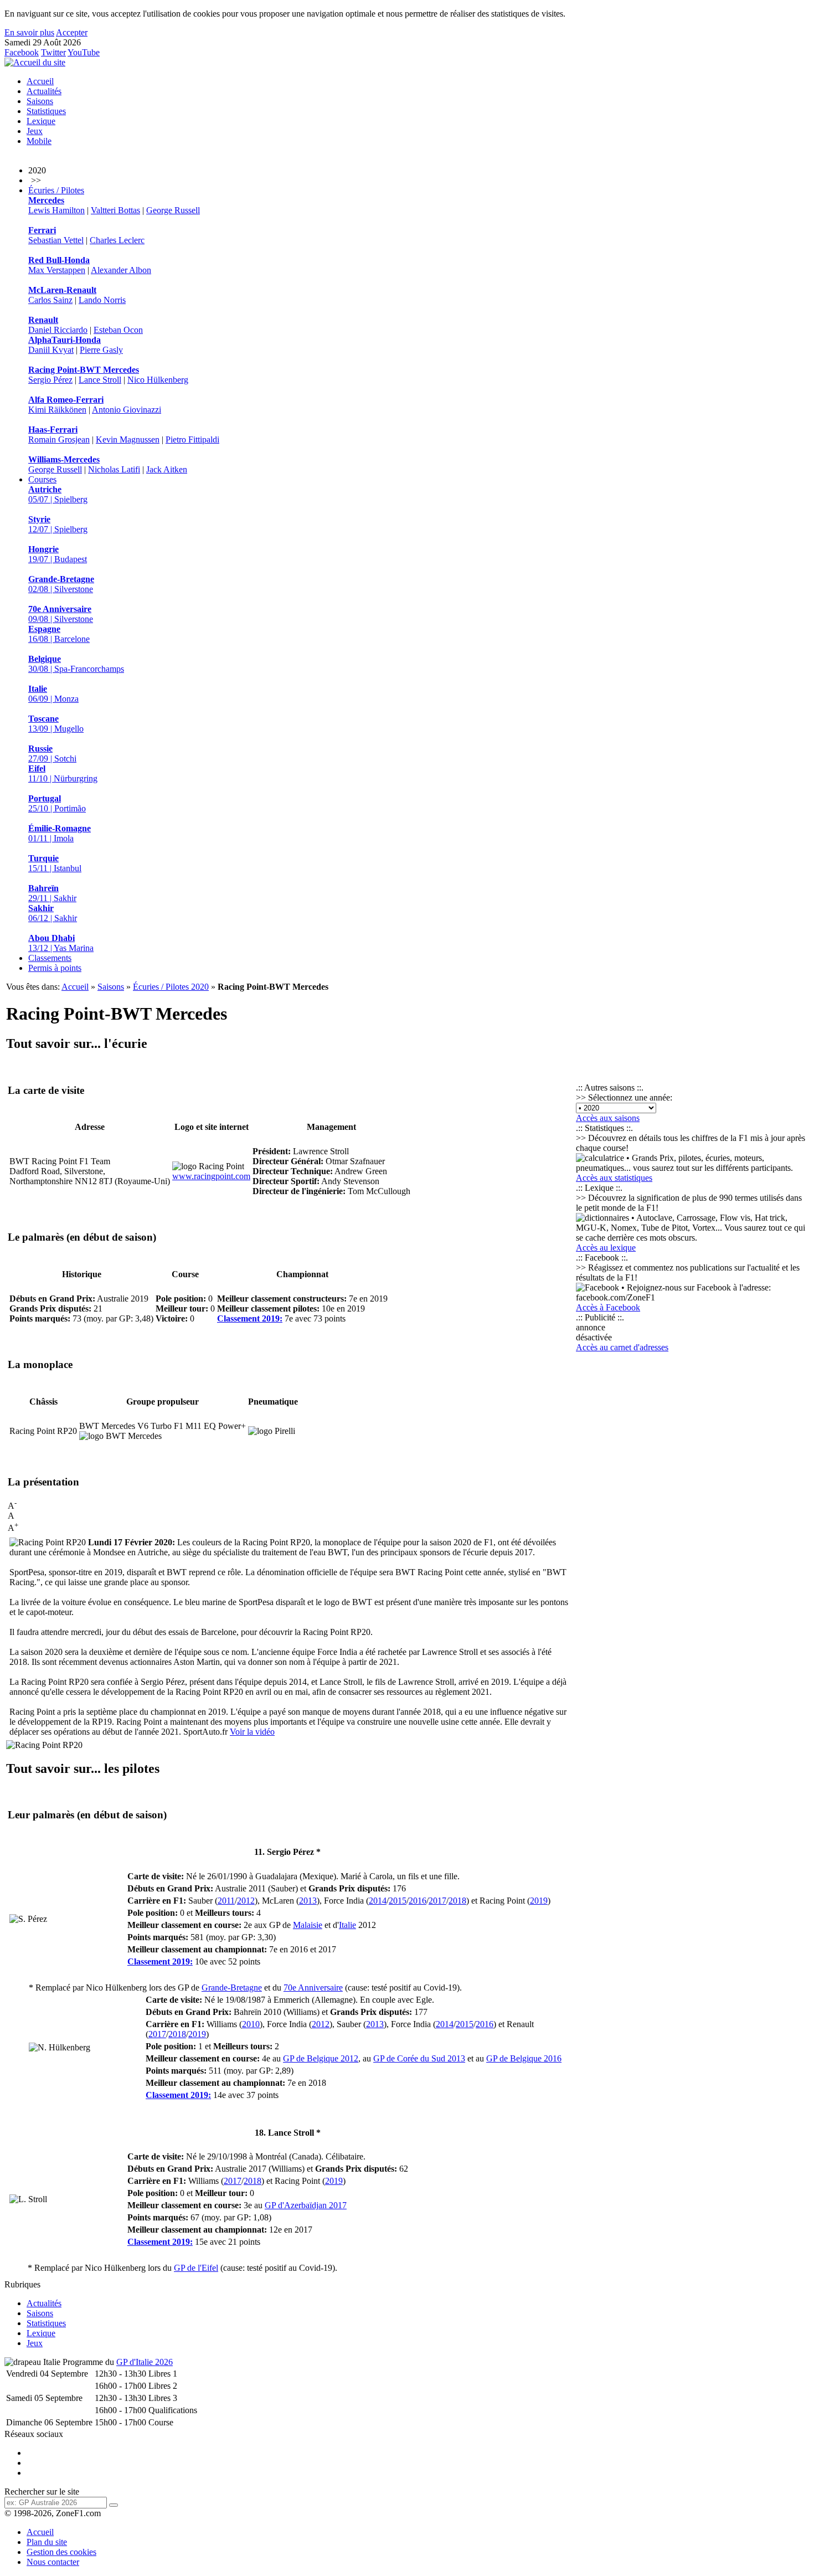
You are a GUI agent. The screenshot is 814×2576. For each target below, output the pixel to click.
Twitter (53, 52)
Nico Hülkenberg (158, 380)
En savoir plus (29, 32)
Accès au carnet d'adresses (622, 1347)
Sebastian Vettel (56, 240)
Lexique (41, 121)
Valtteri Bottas (115, 210)
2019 (539, 1901)
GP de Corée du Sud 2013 (419, 2058)
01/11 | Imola (60, 833)
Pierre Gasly (101, 350)
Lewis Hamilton (56, 210)
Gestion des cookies (61, 2552)
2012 (246, 1901)
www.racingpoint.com (211, 1176)
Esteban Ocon (118, 330)
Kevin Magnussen (128, 439)
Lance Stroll (100, 380)
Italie (347, 1925)
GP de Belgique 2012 (321, 2058)
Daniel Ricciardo (58, 330)
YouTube (84, 52)
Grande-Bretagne (232, 1988)
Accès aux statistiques (614, 1178)
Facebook (22, 52)
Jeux (35, 131)
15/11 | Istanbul (55, 863)
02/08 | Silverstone (61, 584)
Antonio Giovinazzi (127, 410)
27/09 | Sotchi (52, 754)
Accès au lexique (606, 1248)
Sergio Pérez (50, 380)
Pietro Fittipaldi (192, 439)
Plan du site (47, 2542)
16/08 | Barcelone (59, 634)
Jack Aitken (167, 469)
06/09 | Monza (53, 694)
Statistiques (46, 111)
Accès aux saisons (608, 1118)
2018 (457, 1901)
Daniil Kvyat (51, 350)
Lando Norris (102, 300)
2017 (437, 1901)
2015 (398, 1901)
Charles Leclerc (117, 240)
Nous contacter (53, 2562)
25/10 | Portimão (57, 803)
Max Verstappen (57, 270)
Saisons (40, 101)
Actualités (44, 91)
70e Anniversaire (313, 1988)
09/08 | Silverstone (61, 614)
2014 (378, 1901)
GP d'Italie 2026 (145, 2362)
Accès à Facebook (608, 1307)
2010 (251, 2024)
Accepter (72, 32)
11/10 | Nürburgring (63, 773)
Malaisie (308, 1925)
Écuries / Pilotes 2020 (171, 987)
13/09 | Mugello (56, 724)
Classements (50, 958)
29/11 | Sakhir (52, 893)
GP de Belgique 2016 (524, 2058)
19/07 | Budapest (58, 554)
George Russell (173, 210)
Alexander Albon (121, 270)
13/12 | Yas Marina (61, 943)
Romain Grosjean (59, 439)
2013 (308, 1901)
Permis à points (55, 968)
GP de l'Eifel (196, 2268)
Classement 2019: (250, 1318)
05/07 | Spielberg (58, 494)
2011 (226, 1901)
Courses (42, 479)
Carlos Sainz (50, 300)
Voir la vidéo (252, 1732)
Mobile (39, 141)
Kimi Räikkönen (57, 410)
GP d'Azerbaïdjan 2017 (306, 2205)
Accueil (40, 81)
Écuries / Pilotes (56, 190)
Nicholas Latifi (114, 469)
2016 (418, 1901)
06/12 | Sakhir (53, 913)
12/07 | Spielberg (58, 524)
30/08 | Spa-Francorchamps (76, 664)
